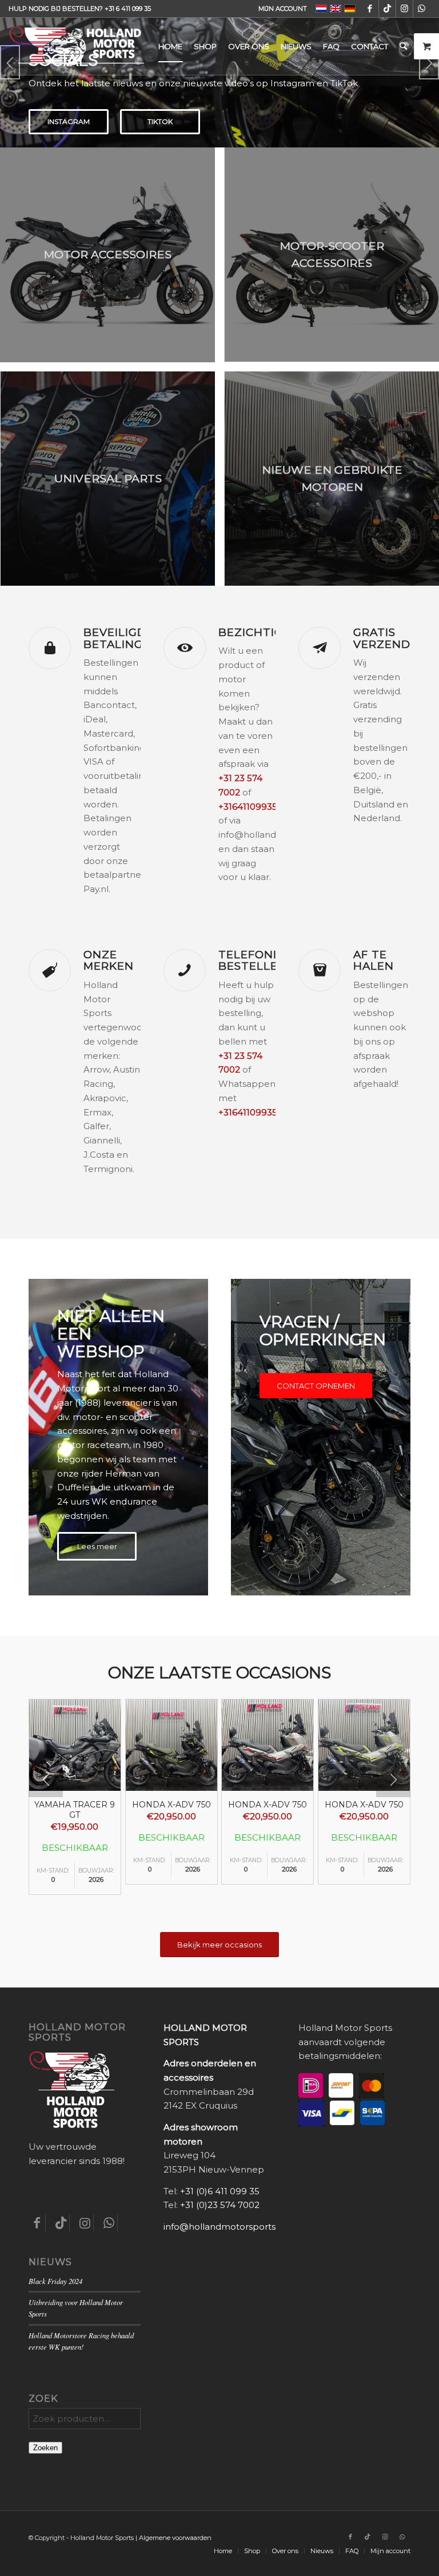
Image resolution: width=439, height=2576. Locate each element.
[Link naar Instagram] (404, 9)
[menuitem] (280, 9)
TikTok (160, 121)
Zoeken (45, 2448)
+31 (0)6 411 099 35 (220, 2191)
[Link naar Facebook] (370, 9)
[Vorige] (46, 1780)
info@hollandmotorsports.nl (224, 2227)
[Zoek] (403, 46)
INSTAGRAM (69, 121)
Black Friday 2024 (55, 2281)
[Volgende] (393, 1780)
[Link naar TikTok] (387, 9)
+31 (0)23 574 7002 (220, 2205)
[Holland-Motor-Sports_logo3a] (77, 46)
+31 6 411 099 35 (128, 9)
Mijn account (283, 9)
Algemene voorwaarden (175, 2538)
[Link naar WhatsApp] (422, 9)
